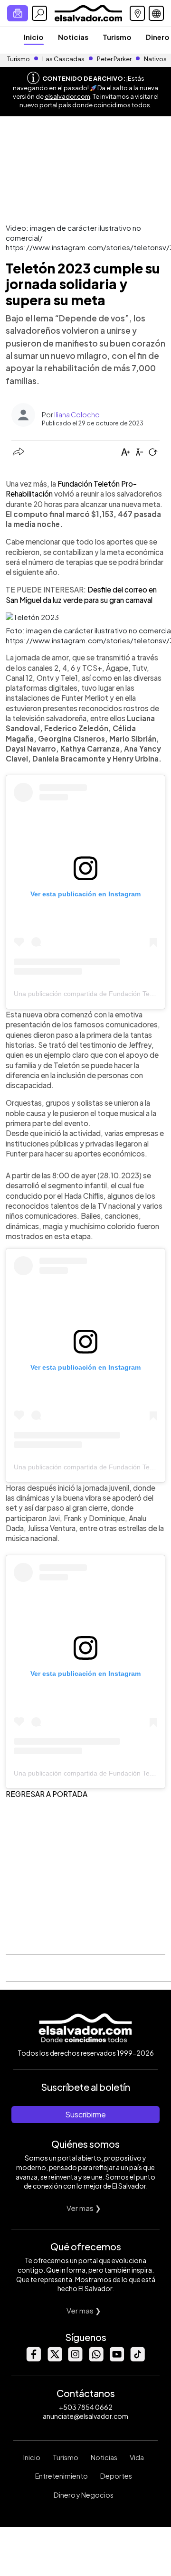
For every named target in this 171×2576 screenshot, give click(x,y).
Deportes (116, 2476)
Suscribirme (85, 2114)
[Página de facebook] (33, 2359)
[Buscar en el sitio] (39, 13)
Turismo (117, 37)
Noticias (73, 37)
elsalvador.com (67, 96)
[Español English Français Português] (156, 13)
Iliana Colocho (77, 414)
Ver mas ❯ (84, 2208)
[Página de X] (54, 2359)
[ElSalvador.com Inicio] (88, 12)
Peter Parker (115, 59)
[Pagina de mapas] (137, 13)
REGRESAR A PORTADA (47, 1794)
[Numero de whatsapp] (96, 2359)
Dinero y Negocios (84, 2495)
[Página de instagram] (75, 2359)
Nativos (155, 59)
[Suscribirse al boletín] (18, 13)
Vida (137, 2457)
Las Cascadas (63, 59)
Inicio (34, 37)
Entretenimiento (62, 2476)
